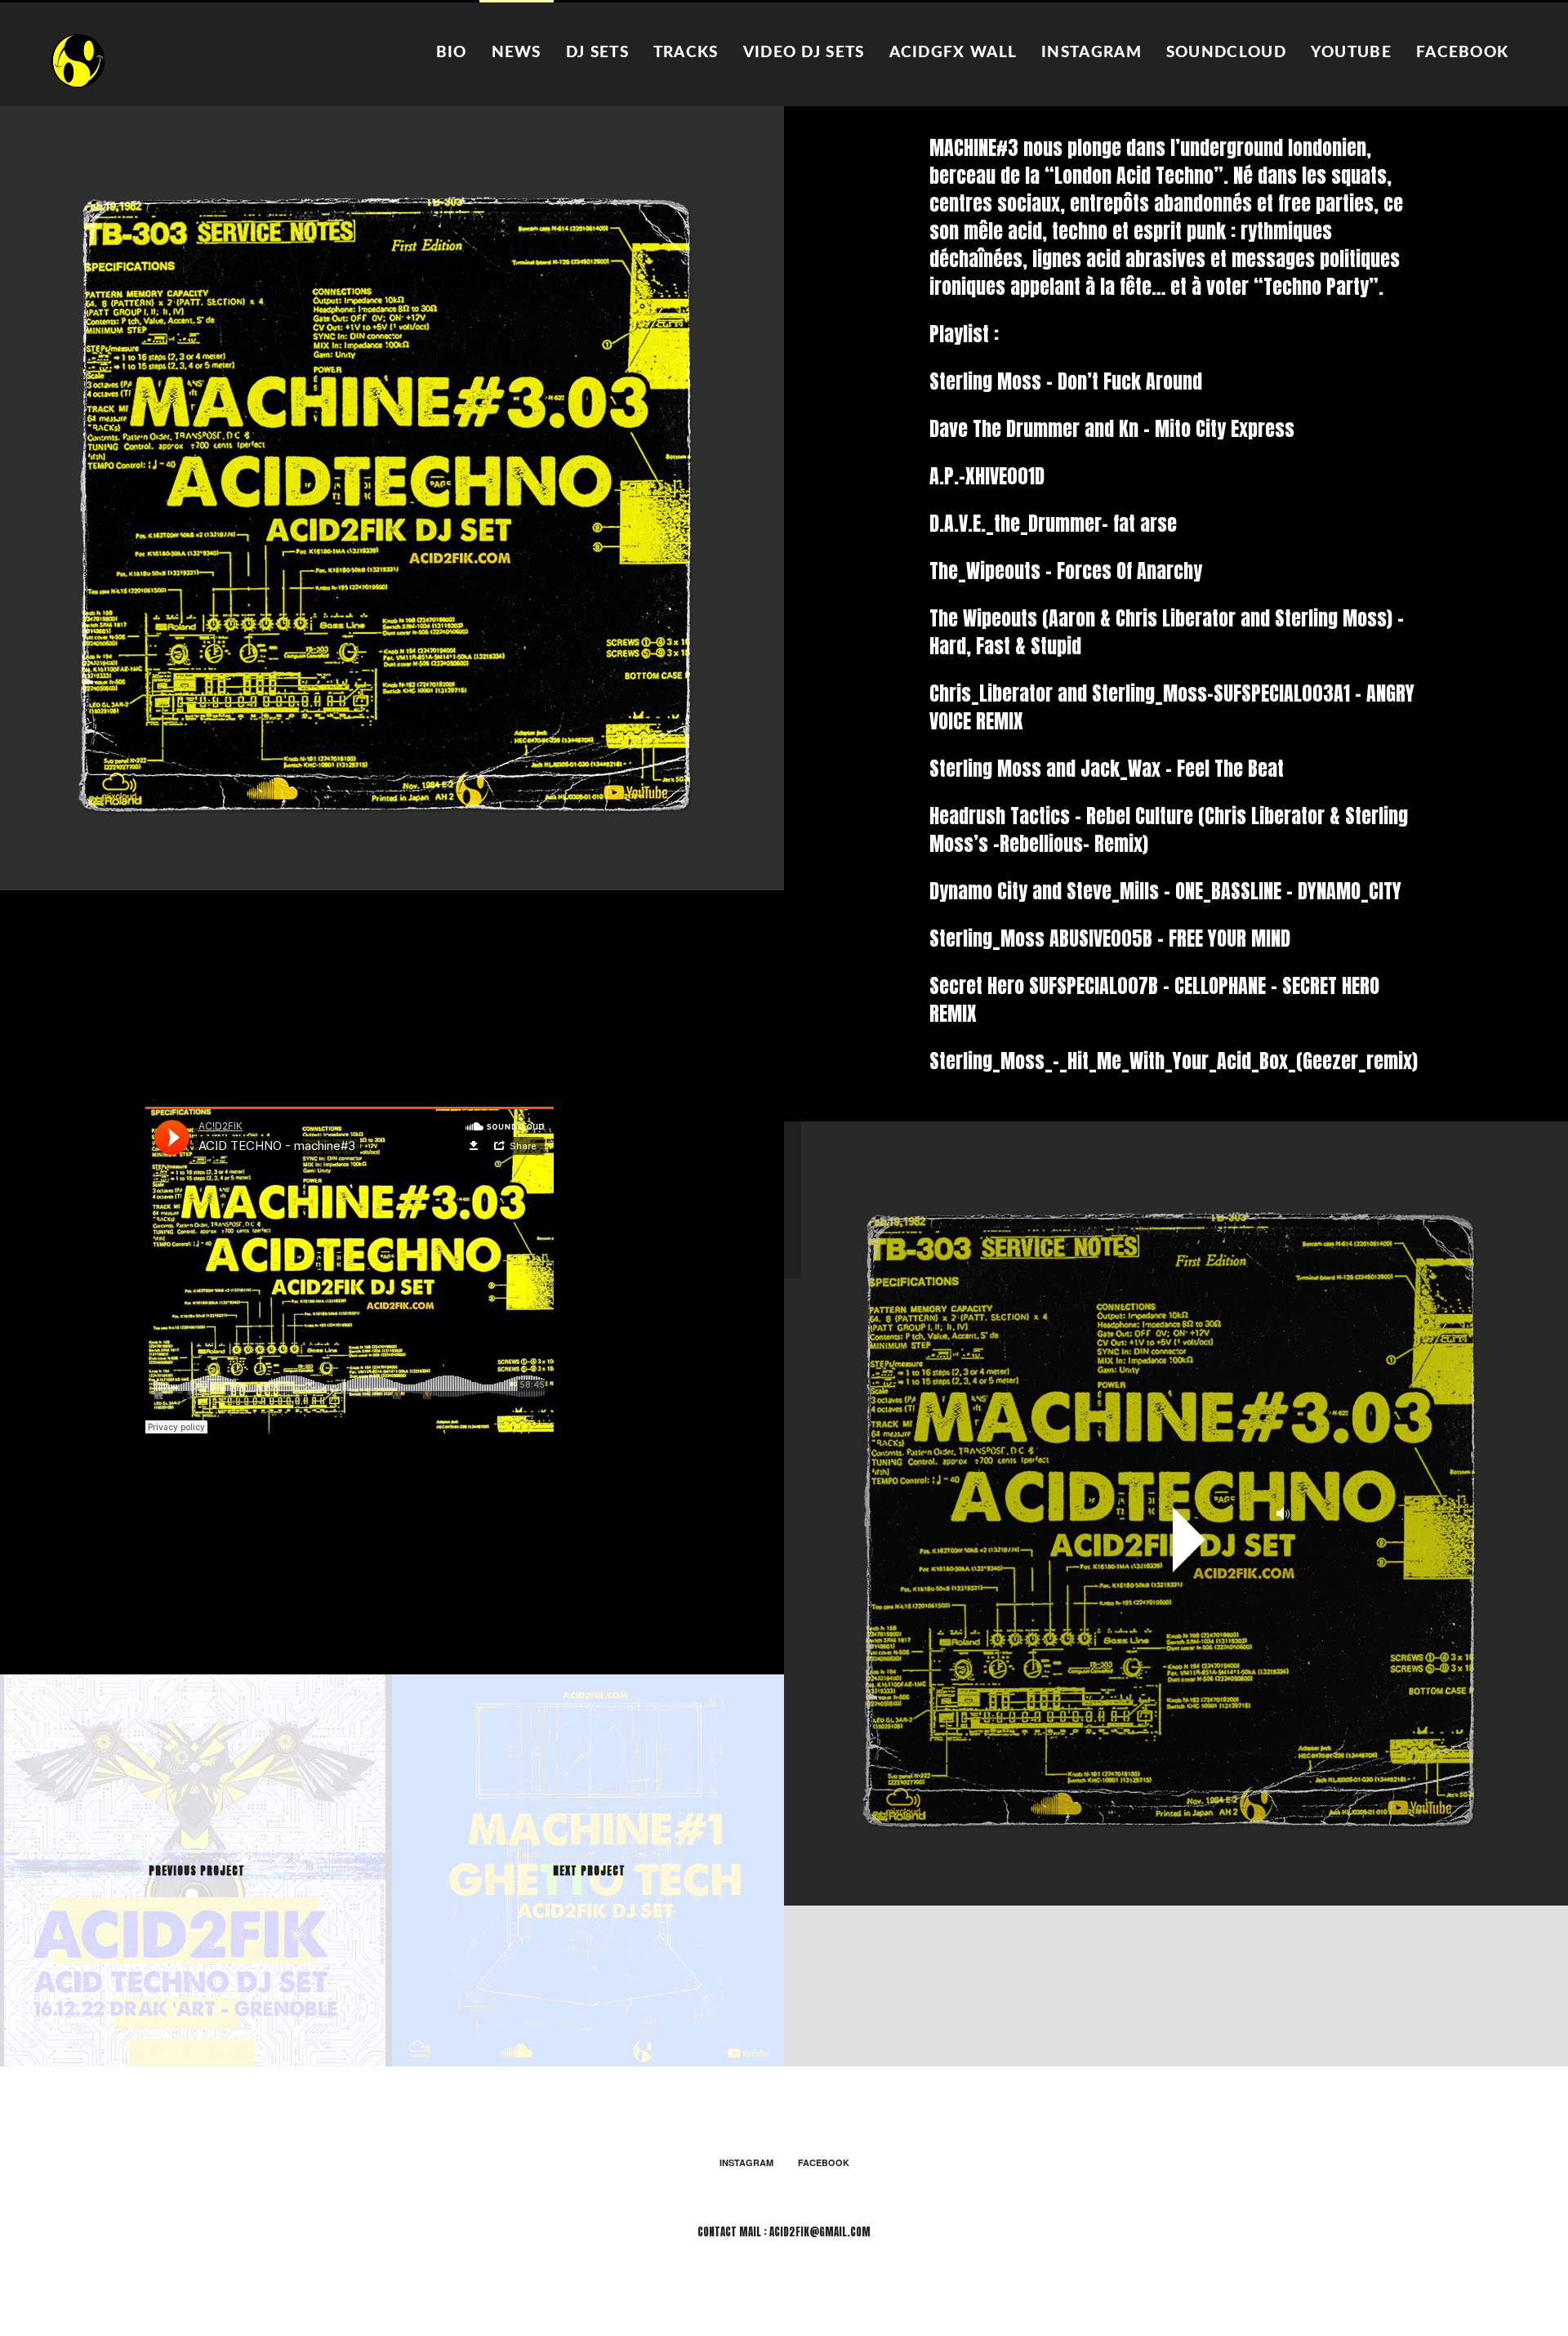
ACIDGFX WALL (953, 53)
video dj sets (804, 53)
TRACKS (686, 53)
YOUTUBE (1351, 53)
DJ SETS (597, 53)
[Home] (79, 60)
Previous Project (197, 1871)
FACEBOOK (1462, 53)
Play (1189, 1540)
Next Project (589, 1871)
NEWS (517, 53)
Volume (1278, 1513)
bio (452, 53)
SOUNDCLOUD (1226, 53)
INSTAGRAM (1091, 53)
